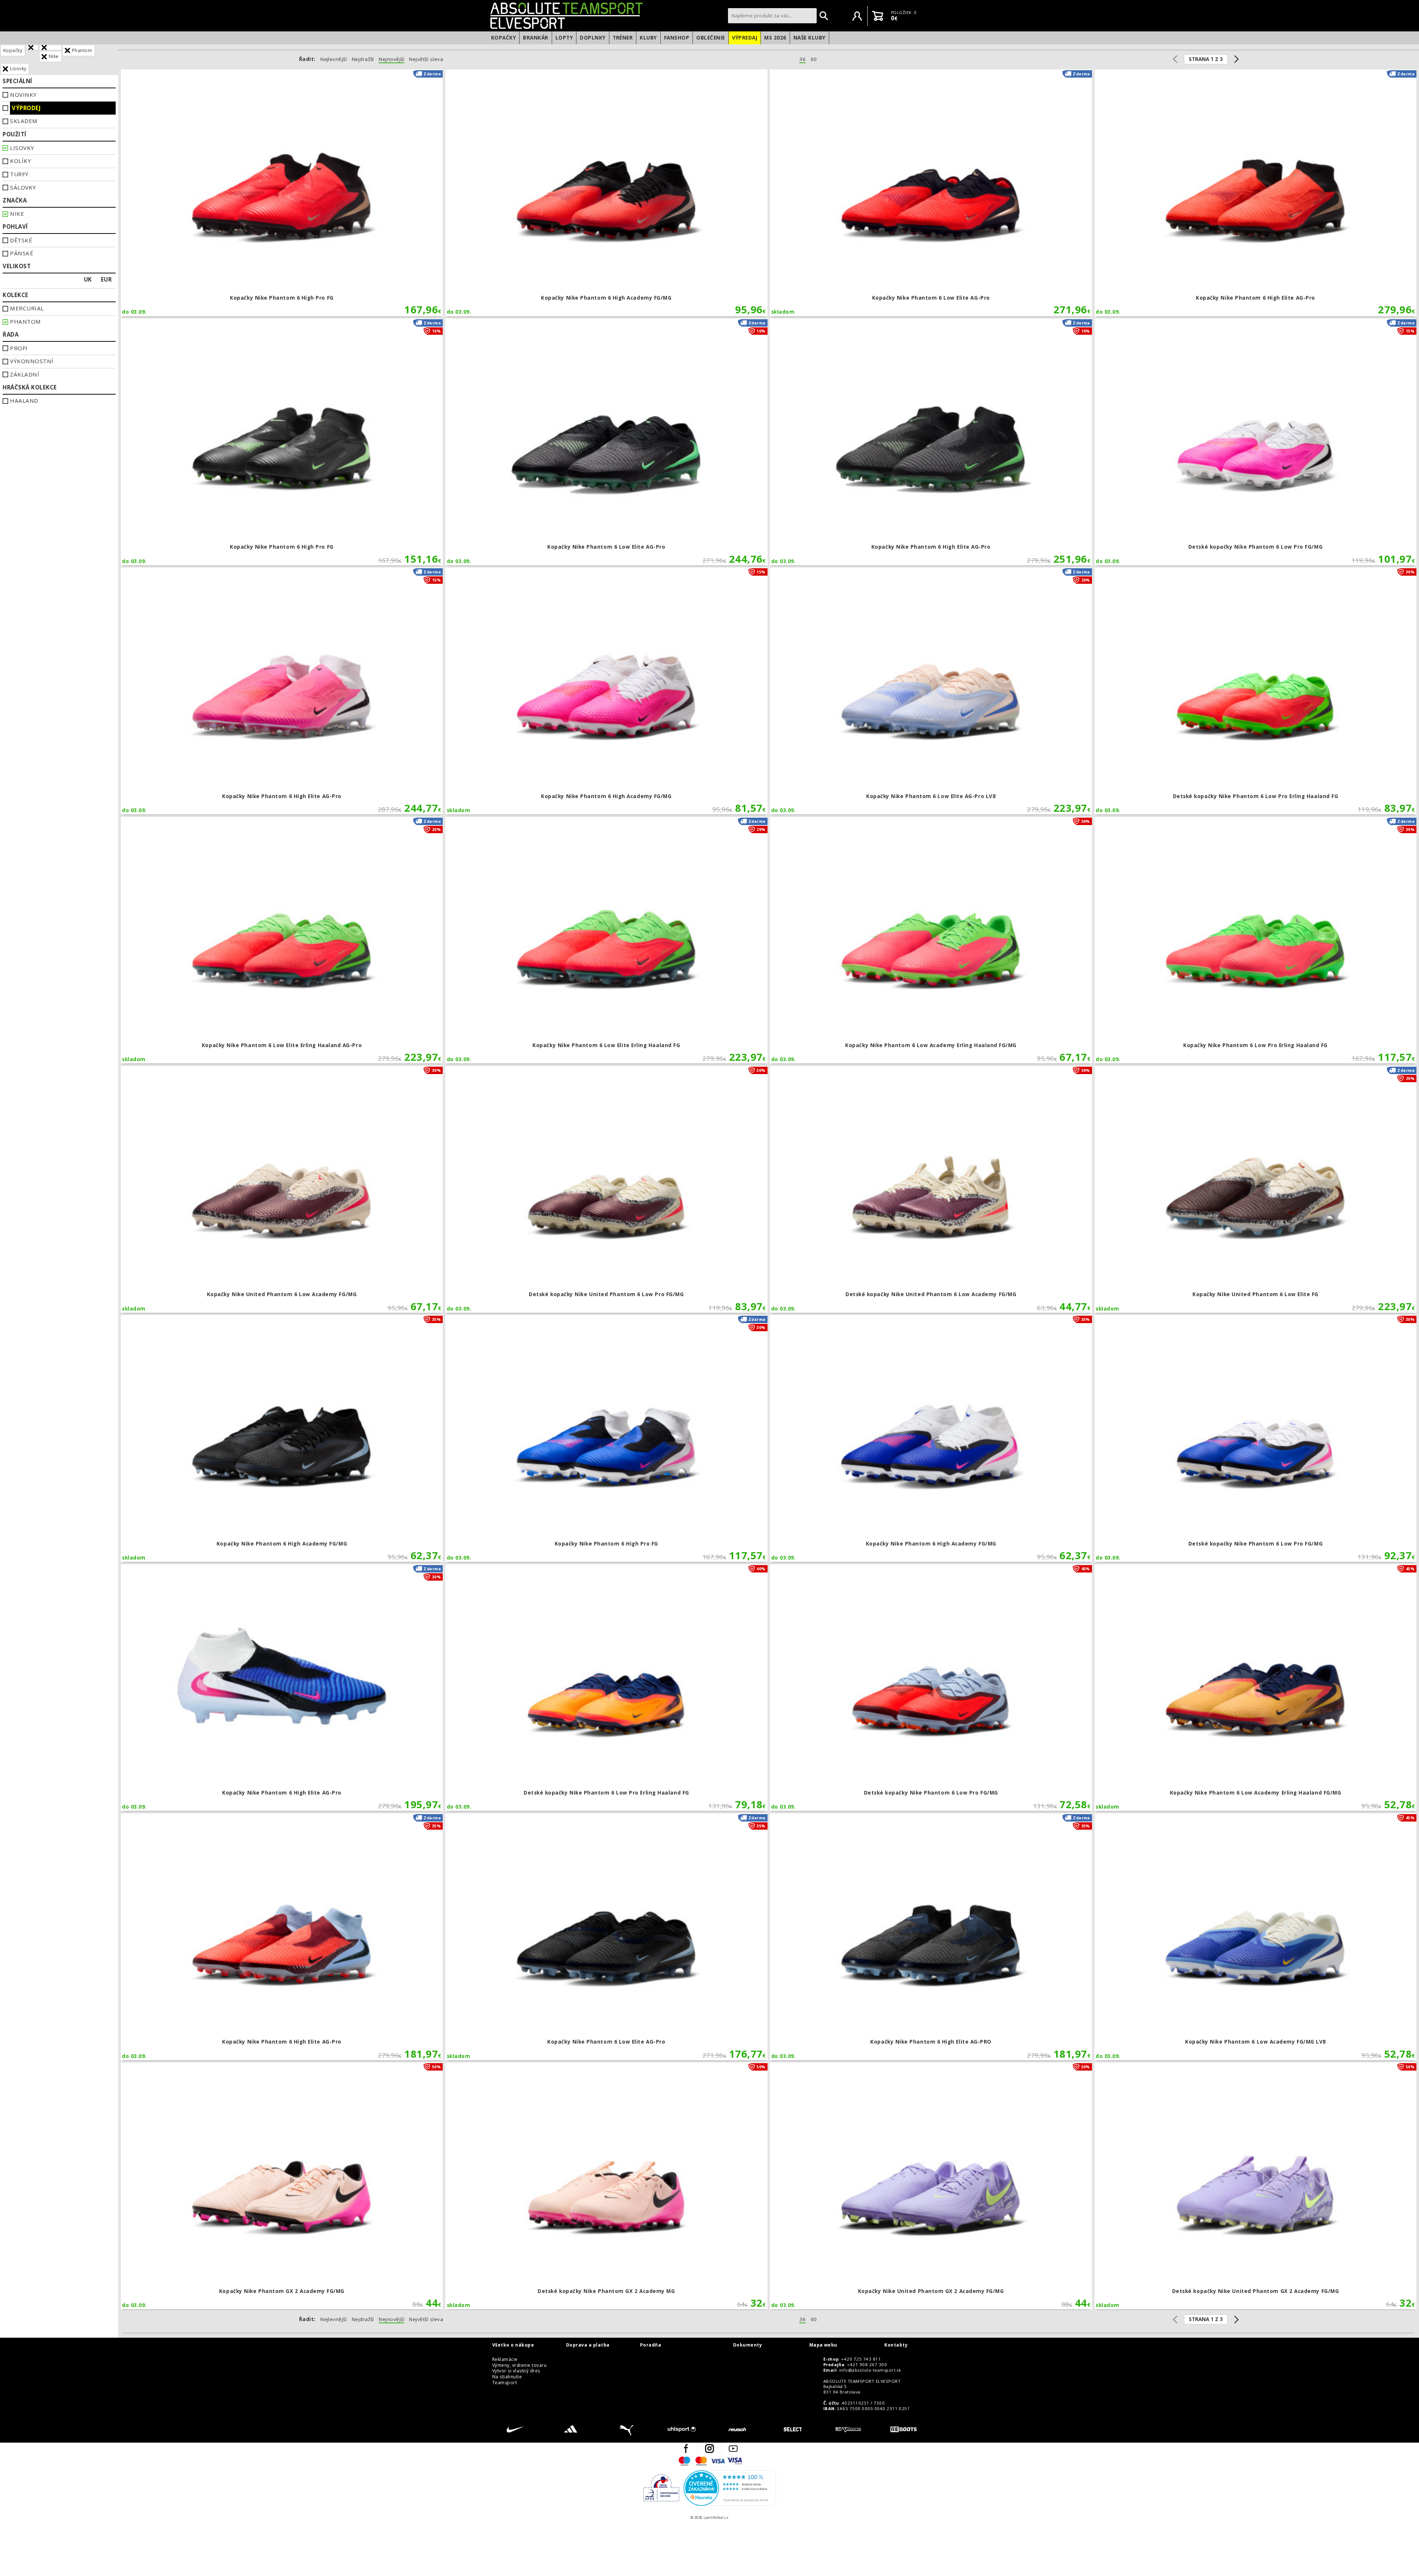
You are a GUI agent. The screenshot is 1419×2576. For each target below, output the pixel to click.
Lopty (564, 38)
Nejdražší (363, 59)
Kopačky (503, 38)
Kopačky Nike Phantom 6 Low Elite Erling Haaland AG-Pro (282, 940)
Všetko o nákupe (513, 2345)
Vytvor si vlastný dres (516, 2371)
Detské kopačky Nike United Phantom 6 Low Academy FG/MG (931, 1189)
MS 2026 (775, 38)
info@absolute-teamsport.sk (870, 2370)
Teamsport (505, 2383)
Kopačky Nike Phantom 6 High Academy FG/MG (606, 193)
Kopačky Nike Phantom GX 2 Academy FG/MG (282, 2186)
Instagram (709, 2449)
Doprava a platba (588, 2345)
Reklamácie (505, 2359)
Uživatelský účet (857, 16)
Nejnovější (392, 59)
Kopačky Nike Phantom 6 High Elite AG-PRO (931, 1937)
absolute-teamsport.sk (607, 16)
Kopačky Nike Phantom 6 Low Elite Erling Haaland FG (606, 940)
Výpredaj (745, 38)
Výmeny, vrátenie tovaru (519, 2365)
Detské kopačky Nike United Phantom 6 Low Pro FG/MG (606, 1189)
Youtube (733, 2449)
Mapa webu (823, 2345)
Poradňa (651, 2345)
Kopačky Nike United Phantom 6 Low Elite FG (1256, 1189)
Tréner (623, 38)
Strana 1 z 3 (1206, 59)
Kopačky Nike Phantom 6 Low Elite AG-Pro (931, 193)
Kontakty (896, 2345)
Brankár (535, 38)
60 (814, 59)
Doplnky (593, 38)
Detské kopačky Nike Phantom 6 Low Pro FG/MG (1256, 442)
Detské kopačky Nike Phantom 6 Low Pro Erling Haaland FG (1256, 691)
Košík (878, 16)
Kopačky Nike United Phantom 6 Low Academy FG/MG (282, 1189)
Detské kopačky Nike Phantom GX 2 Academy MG (606, 2186)
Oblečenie (710, 38)
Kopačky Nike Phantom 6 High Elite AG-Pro (1256, 193)
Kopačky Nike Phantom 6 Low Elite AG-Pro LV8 (931, 691)
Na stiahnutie (507, 2377)
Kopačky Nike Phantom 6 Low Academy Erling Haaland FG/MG (931, 940)
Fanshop (677, 38)
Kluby (648, 38)
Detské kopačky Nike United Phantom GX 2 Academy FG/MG (1256, 2186)
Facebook (686, 2449)
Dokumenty (748, 2345)
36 (802, 59)
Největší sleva (426, 59)
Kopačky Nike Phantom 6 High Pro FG (282, 193)
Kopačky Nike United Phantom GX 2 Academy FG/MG (931, 2186)
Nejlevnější (334, 59)
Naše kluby (809, 38)
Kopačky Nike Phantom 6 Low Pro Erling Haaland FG (1256, 940)
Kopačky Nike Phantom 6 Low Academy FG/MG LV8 (1256, 1937)
